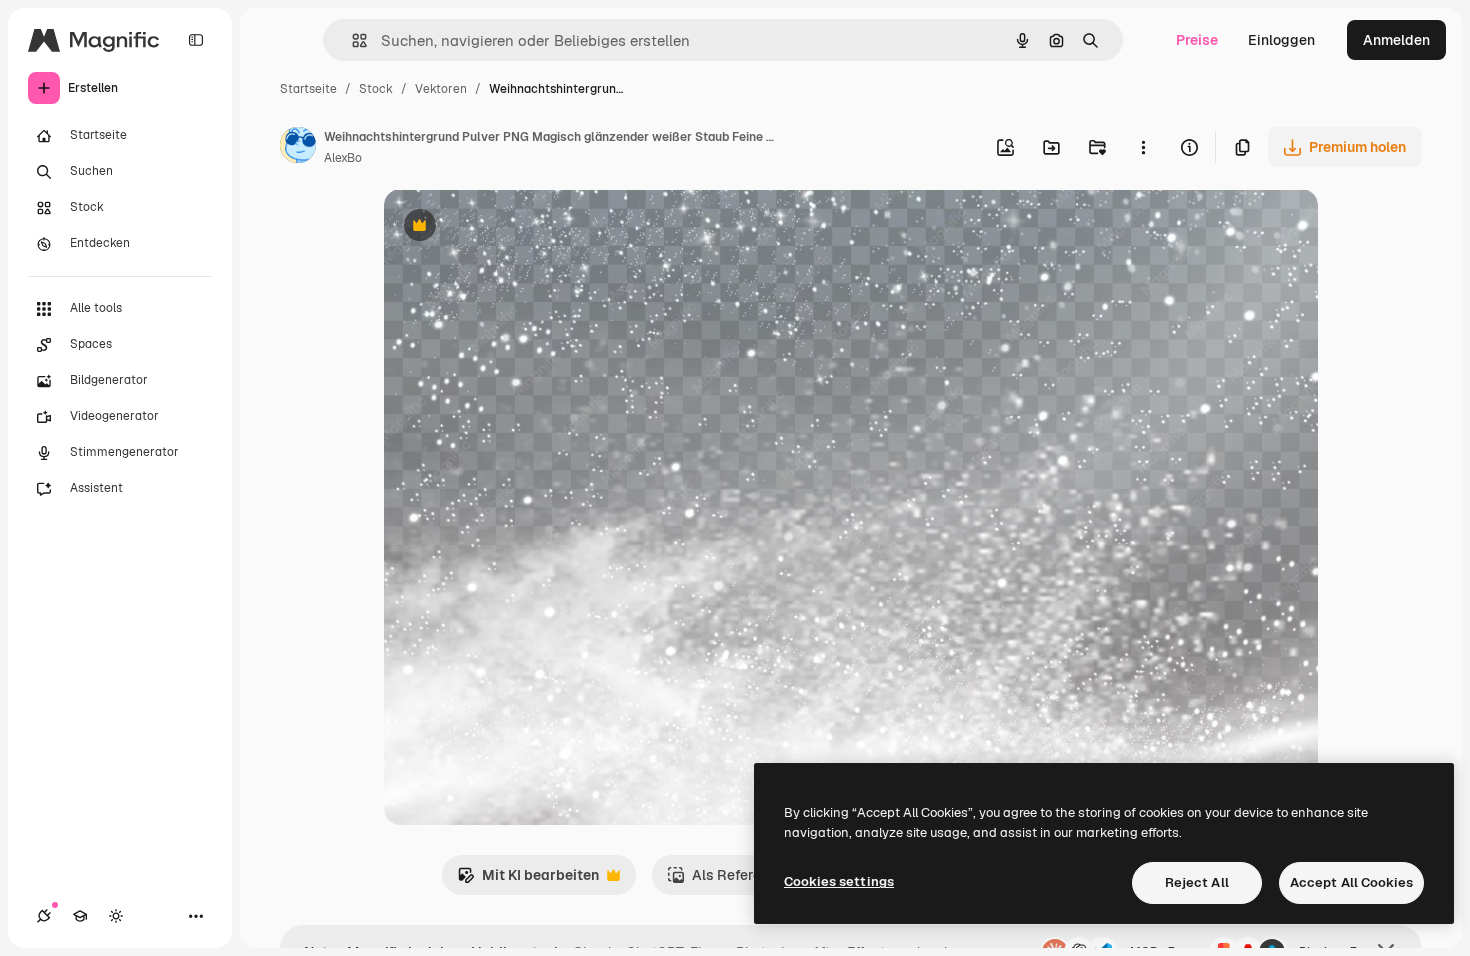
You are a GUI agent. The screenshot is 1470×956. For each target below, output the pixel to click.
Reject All (1197, 882)
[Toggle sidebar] (196, 40)
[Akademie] (80, 916)
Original (512, 227)
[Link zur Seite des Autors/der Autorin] (298, 148)
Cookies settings (839, 881)
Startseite (308, 89)
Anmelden (1396, 40)
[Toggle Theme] (116, 916)
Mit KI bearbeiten (528, 880)
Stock (376, 89)
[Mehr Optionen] (1143, 147)
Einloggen (1281, 40)
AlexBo (343, 158)
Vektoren (441, 89)
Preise (1197, 40)
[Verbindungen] (44, 916)
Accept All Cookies (1351, 882)
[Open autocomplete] (351, 40)
